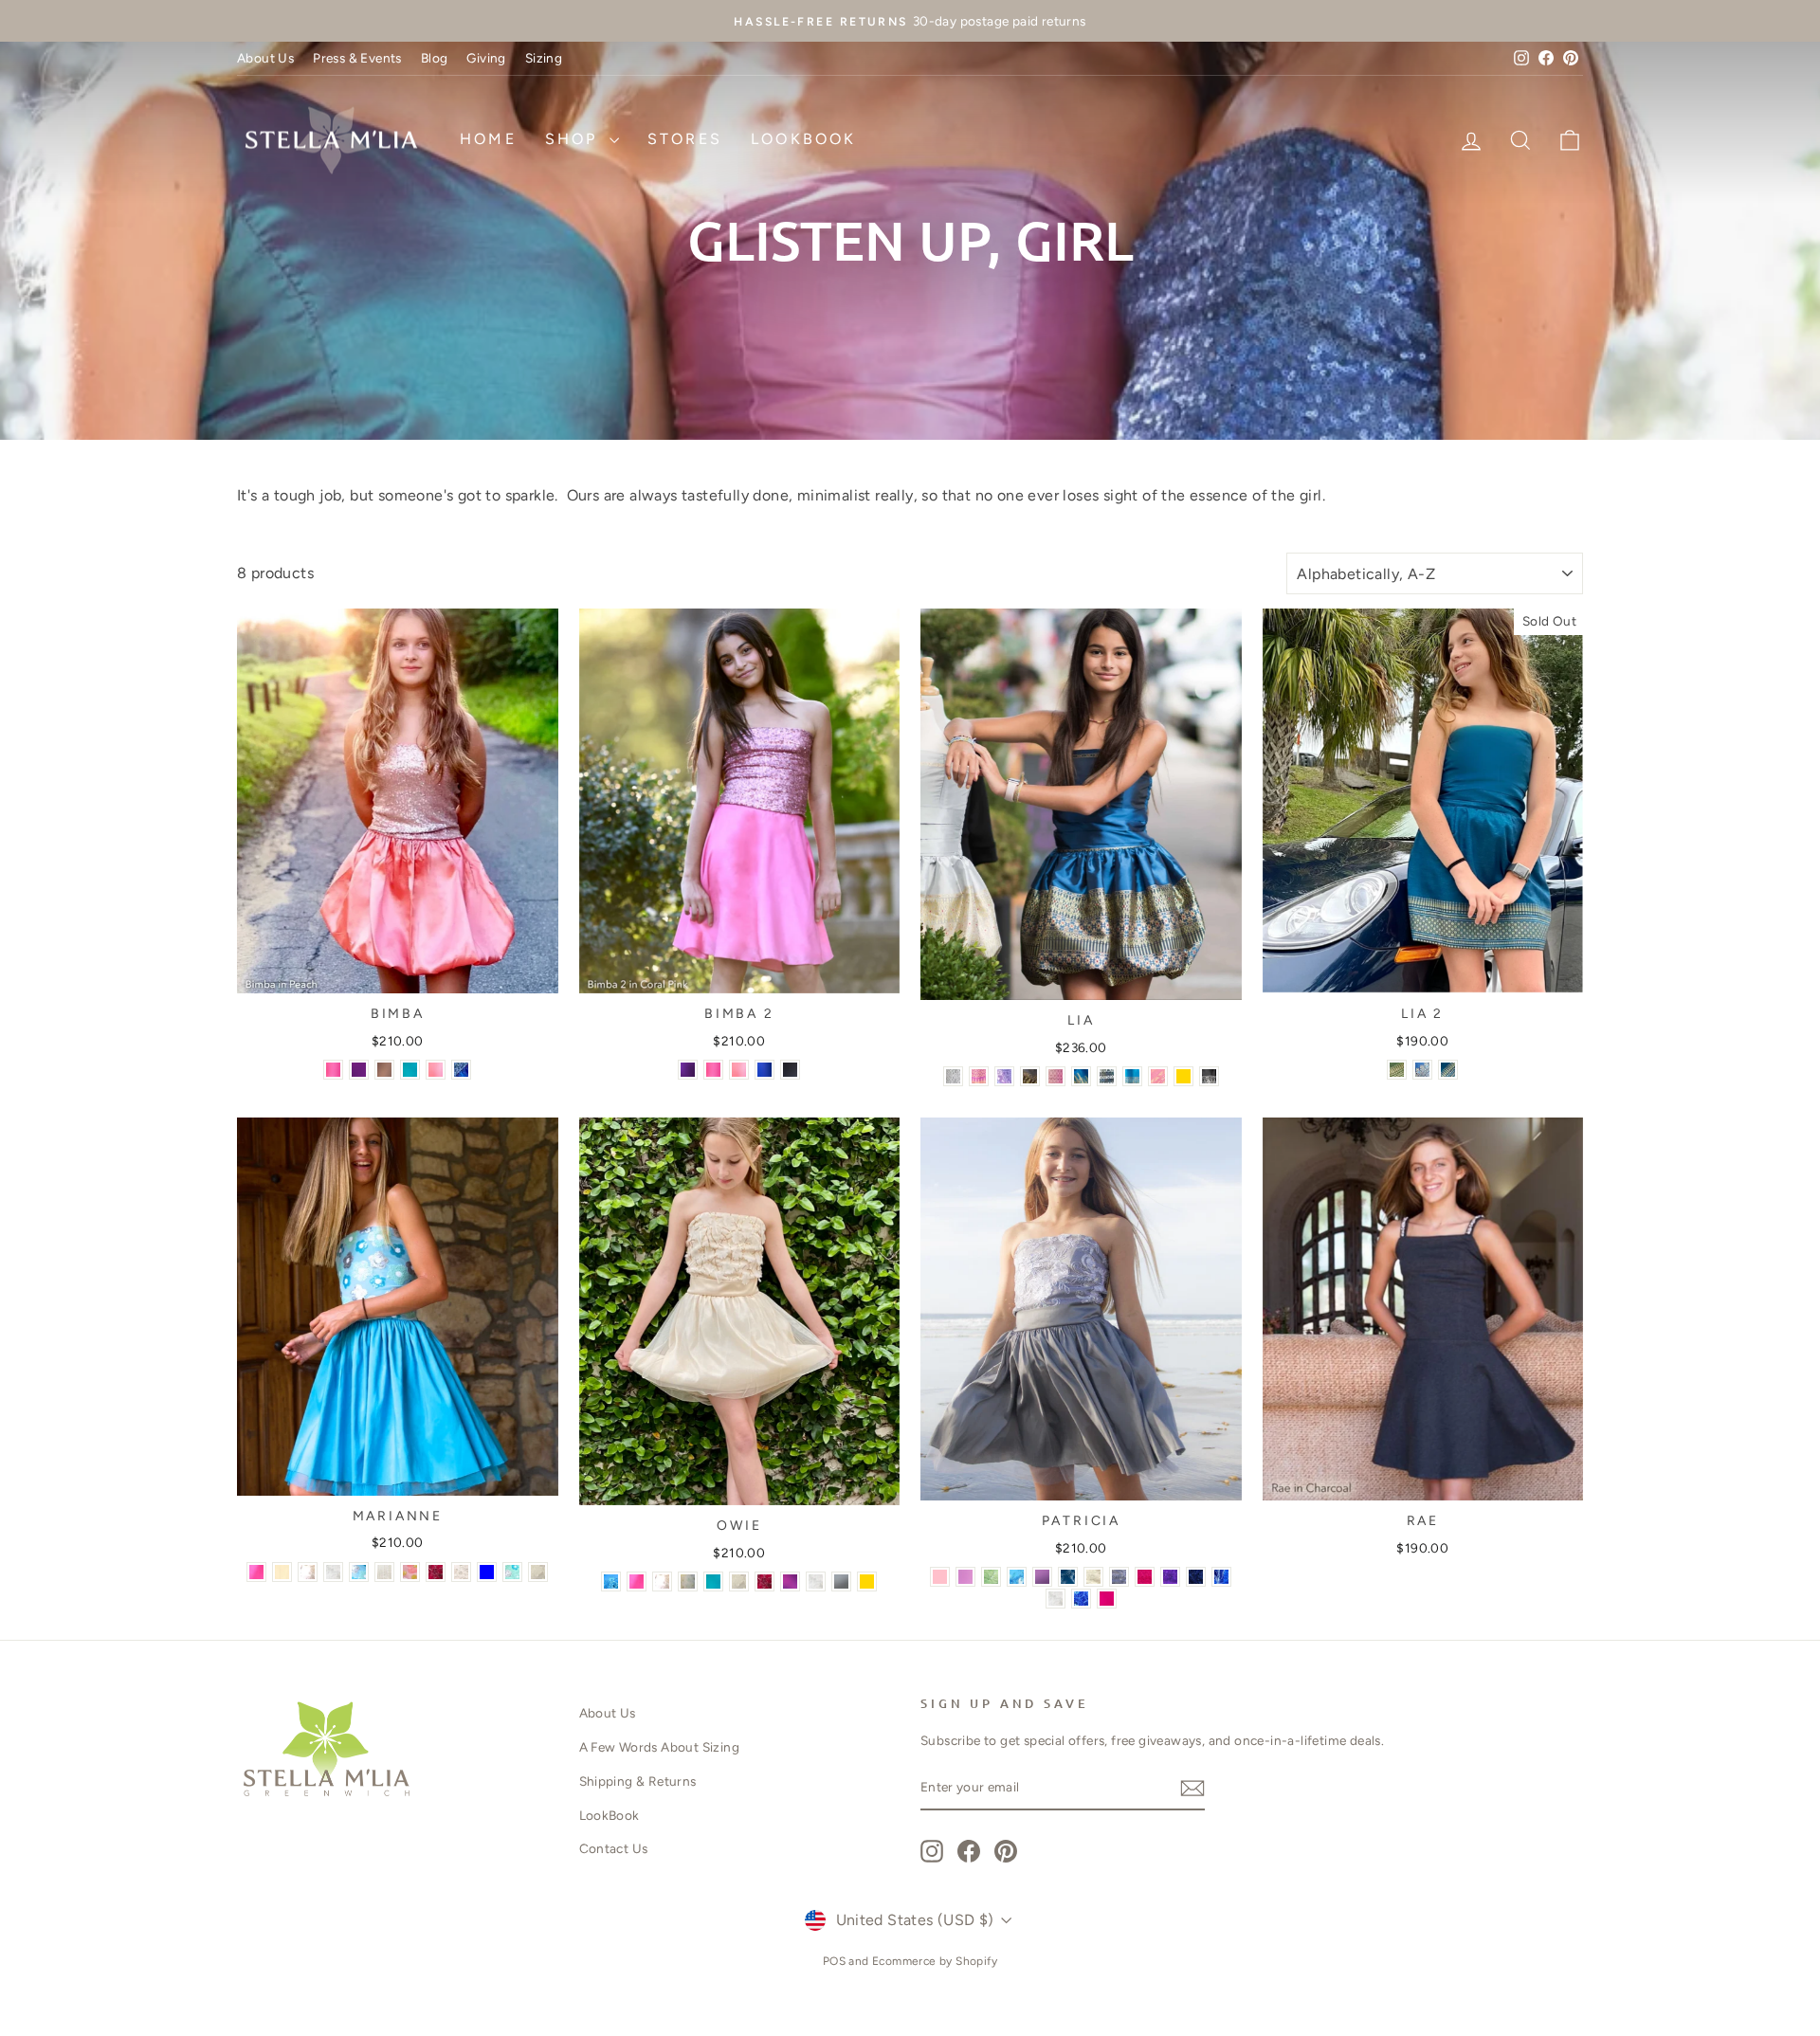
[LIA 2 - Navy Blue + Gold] (1422, 1070)
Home (488, 139)
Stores (685, 139)
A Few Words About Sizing (660, 1747)
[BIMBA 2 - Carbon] (790, 1070)
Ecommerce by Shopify (935, 1961)
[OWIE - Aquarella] (713, 1582)
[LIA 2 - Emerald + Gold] (1397, 1070)
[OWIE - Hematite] (841, 1582)
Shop (575, 139)
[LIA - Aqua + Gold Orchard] (1132, 1076)
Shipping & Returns (638, 1781)
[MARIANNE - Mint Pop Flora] (512, 1572)
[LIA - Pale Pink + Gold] (1056, 1076)
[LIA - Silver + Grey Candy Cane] (953, 1076)
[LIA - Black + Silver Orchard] (1209, 1076)
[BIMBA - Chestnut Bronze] (384, 1070)
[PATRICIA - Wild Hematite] (1119, 1577)
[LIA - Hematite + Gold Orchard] (1030, 1076)
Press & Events (357, 58)
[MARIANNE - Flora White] (333, 1572)
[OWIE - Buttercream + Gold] (867, 1582)
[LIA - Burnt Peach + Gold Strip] (1158, 1076)
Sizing (544, 58)
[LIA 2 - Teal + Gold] (1448, 1070)
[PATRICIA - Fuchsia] (1107, 1599)
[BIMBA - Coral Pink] (333, 1070)
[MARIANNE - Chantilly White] (308, 1572)
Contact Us (614, 1848)
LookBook (804, 139)
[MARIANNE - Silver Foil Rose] (436, 1572)
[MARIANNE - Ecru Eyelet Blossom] (461, 1572)
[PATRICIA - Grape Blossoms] (1170, 1577)
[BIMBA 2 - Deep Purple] (688, 1070)
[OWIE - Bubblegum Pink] (637, 1582)
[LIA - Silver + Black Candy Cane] (1107, 1076)
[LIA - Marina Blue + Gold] (1081, 1076)
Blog (435, 58)
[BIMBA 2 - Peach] (739, 1070)
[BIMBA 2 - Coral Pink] (713, 1070)
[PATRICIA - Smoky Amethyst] (1042, 1577)
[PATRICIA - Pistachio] (991, 1577)
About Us (265, 58)
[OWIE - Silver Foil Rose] (764, 1582)
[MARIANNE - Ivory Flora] (538, 1572)
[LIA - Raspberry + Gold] (979, 1076)
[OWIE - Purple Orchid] (790, 1582)
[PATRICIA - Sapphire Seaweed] (1221, 1577)
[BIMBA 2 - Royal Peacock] (764, 1070)
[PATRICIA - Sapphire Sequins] (1196, 1577)
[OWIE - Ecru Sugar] (688, 1582)
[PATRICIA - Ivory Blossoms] (1093, 1577)
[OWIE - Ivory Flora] (739, 1582)
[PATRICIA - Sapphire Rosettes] (1081, 1599)
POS (834, 1961)
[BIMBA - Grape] (359, 1070)
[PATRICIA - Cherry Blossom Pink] (965, 1577)
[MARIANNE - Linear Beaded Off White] (384, 1572)
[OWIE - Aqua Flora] (611, 1582)
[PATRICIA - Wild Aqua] (1017, 1577)
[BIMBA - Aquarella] (410, 1070)
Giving (486, 58)
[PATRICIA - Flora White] (1056, 1599)
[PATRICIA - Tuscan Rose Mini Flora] (1145, 1577)
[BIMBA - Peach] (436, 1070)
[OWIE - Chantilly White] (662, 1582)
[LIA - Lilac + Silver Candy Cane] (1004, 1076)
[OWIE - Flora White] (816, 1582)
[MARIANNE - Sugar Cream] (282, 1572)
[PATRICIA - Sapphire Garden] (1068, 1577)
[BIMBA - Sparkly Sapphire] (461, 1070)
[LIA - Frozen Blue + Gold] (1183, 1076)
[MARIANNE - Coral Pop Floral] (410, 1572)
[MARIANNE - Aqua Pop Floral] (359, 1572)
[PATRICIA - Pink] (940, 1577)
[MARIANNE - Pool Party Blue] (487, 1572)
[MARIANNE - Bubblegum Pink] (256, 1572)
